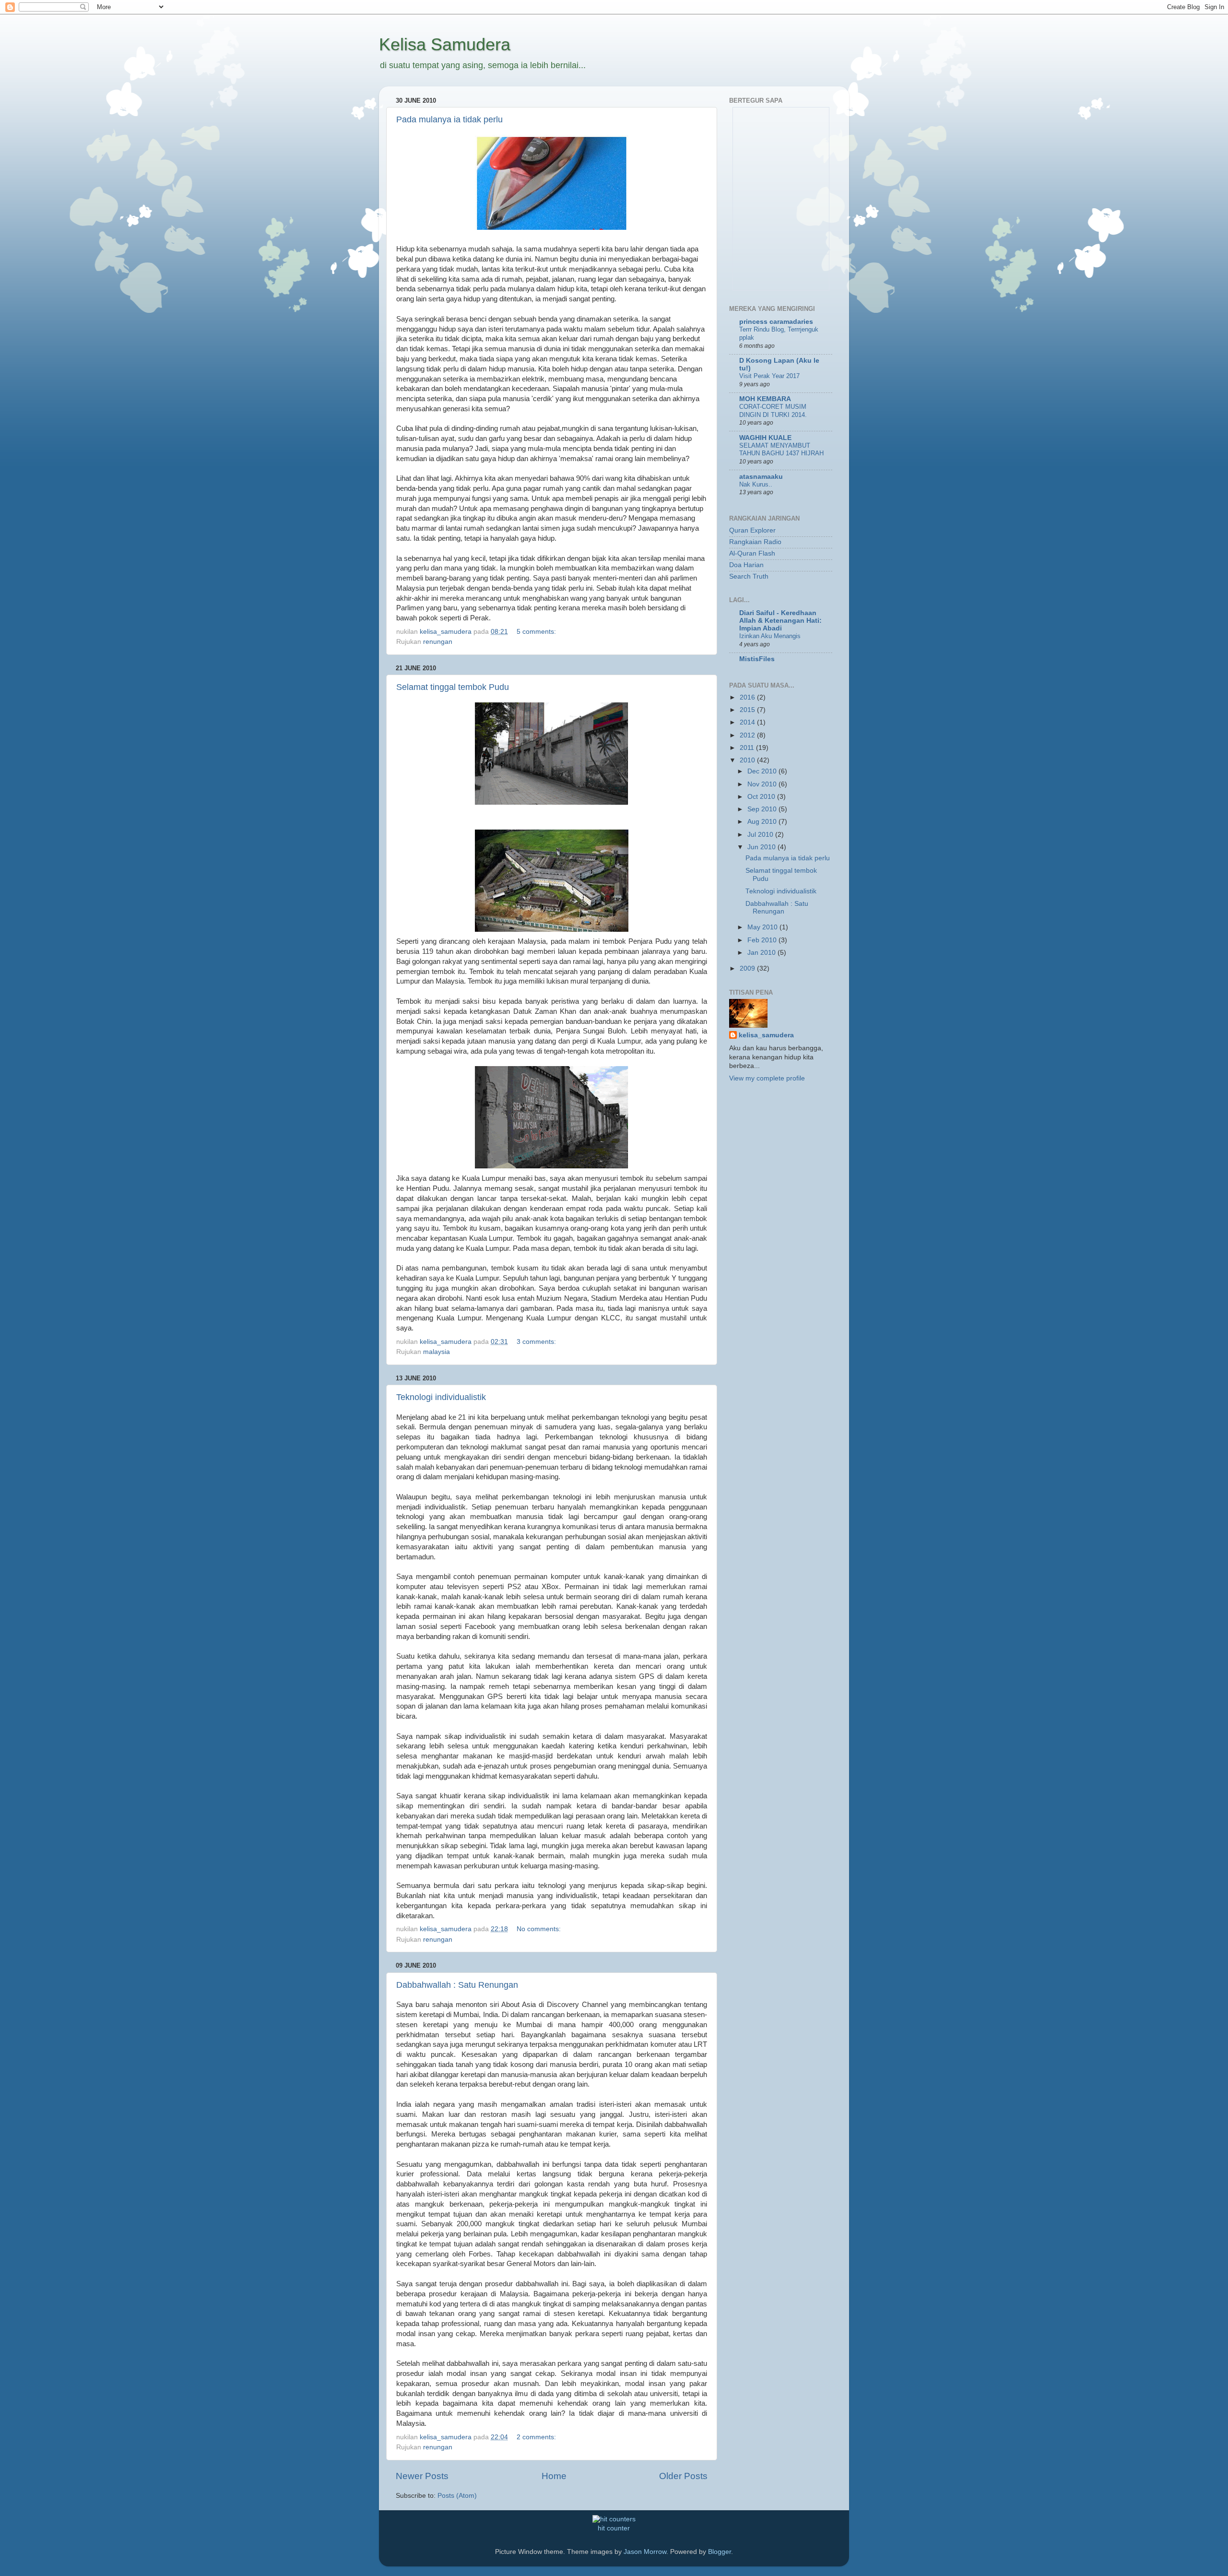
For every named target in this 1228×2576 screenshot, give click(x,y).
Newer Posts (422, 2476)
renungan (438, 642)
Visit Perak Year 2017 (769, 376)
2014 (748, 722)
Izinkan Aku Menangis (770, 636)
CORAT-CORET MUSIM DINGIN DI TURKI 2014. (773, 411)
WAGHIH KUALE (765, 438)
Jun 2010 (762, 847)
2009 (748, 968)
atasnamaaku (761, 477)
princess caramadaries (776, 322)
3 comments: (537, 1342)
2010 (748, 760)
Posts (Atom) (457, 2496)
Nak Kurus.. (756, 484)
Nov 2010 (763, 784)
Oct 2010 (762, 797)
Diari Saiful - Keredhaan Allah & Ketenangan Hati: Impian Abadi (780, 621)
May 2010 (763, 927)
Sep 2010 (763, 809)
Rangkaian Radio (755, 542)
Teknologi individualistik (441, 1397)
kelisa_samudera (766, 1035)
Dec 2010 (763, 771)
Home (554, 2476)
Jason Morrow (645, 2552)
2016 (748, 697)
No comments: (540, 1929)
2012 (748, 735)
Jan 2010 (762, 953)
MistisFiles (757, 659)
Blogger (720, 2552)
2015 (748, 710)
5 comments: (537, 632)
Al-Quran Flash (752, 553)
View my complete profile (767, 1078)
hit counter (614, 2528)
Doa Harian (746, 565)
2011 (748, 748)
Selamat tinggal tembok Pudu (453, 687)
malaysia (437, 1352)
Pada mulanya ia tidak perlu (449, 119)
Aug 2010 (763, 822)
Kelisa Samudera (445, 44)
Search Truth (749, 576)
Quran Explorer (752, 530)
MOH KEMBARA (765, 399)
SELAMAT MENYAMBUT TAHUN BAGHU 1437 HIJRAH (781, 450)
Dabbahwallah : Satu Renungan (457, 1985)
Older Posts (683, 2476)
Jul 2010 (761, 835)
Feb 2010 (763, 940)
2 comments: (537, 2437)
